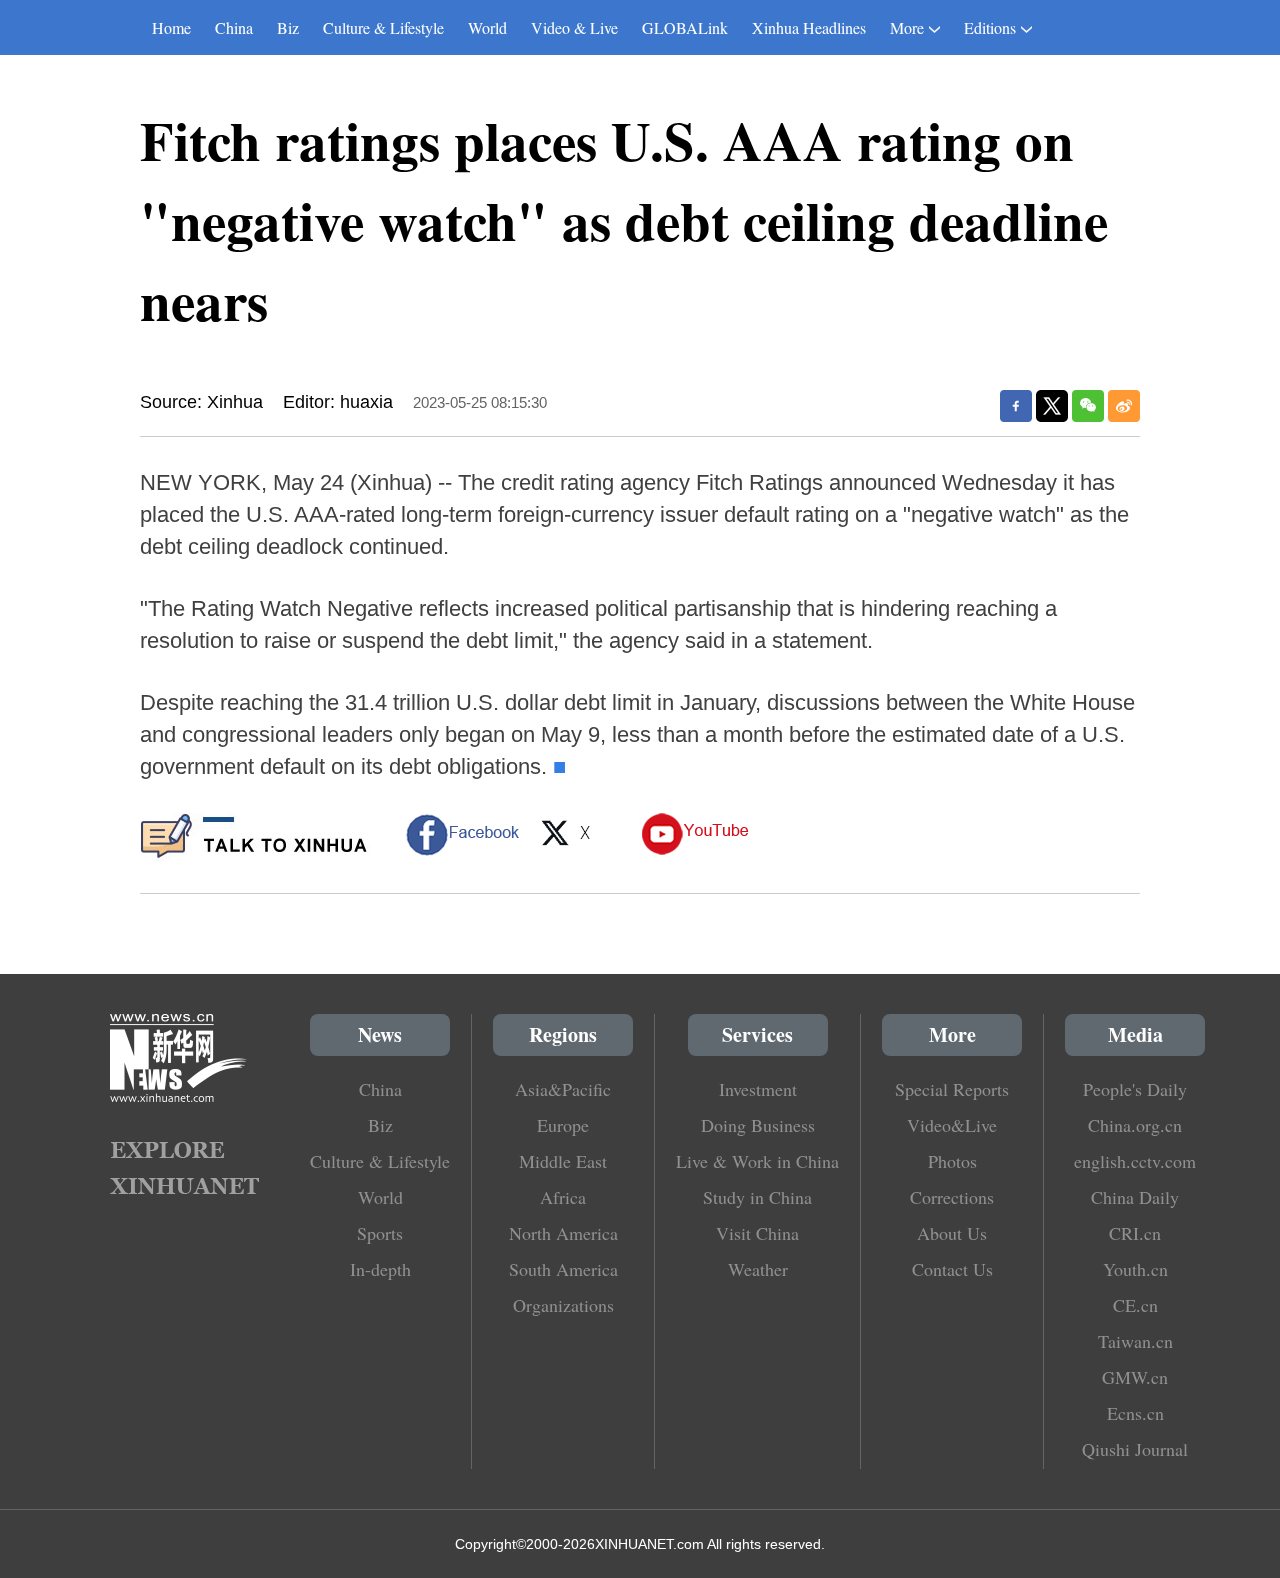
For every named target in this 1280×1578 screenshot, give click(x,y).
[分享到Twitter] (1052, 406)
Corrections (952, 1197)
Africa (563, 1197)
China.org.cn (1135, 1125)
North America (563, 1233)
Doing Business (758, 1125)
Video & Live (574, 27)
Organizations (563, 1305)
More (907, 27)
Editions (990, 27)
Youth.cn (1135, 1269)
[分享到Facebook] (1016, 406)
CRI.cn (1135, 1233)
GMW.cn (1135, 1377)
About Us (952, 1233)
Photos (952, 1161)
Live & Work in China (757, 1161)
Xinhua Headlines (809, 27)
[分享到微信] (1088, 406)
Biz (288, 27)
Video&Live (952, 1125)
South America (563, 1269)
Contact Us (952, 1269)
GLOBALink (685, 27)
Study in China (757, 1197)
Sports (380, 1233)
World (487, 27)
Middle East (563, 1161)
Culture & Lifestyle (383, 27)
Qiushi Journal (1135, 1449)
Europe (563, 1125)
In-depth (380, 1269)
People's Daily (1135, 1089)
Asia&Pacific (563, 1089)
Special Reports (952, 1089)
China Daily (1135, 1197)
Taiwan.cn (1135, 1341)
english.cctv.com (1135, 1161)
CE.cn (1135, 1305)
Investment (758, 1089)
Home (171, 27)
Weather (758, 1269)
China (234, 27)
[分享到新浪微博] (1124, 406)
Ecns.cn (1135, 1413)
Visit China (757, 1233)
